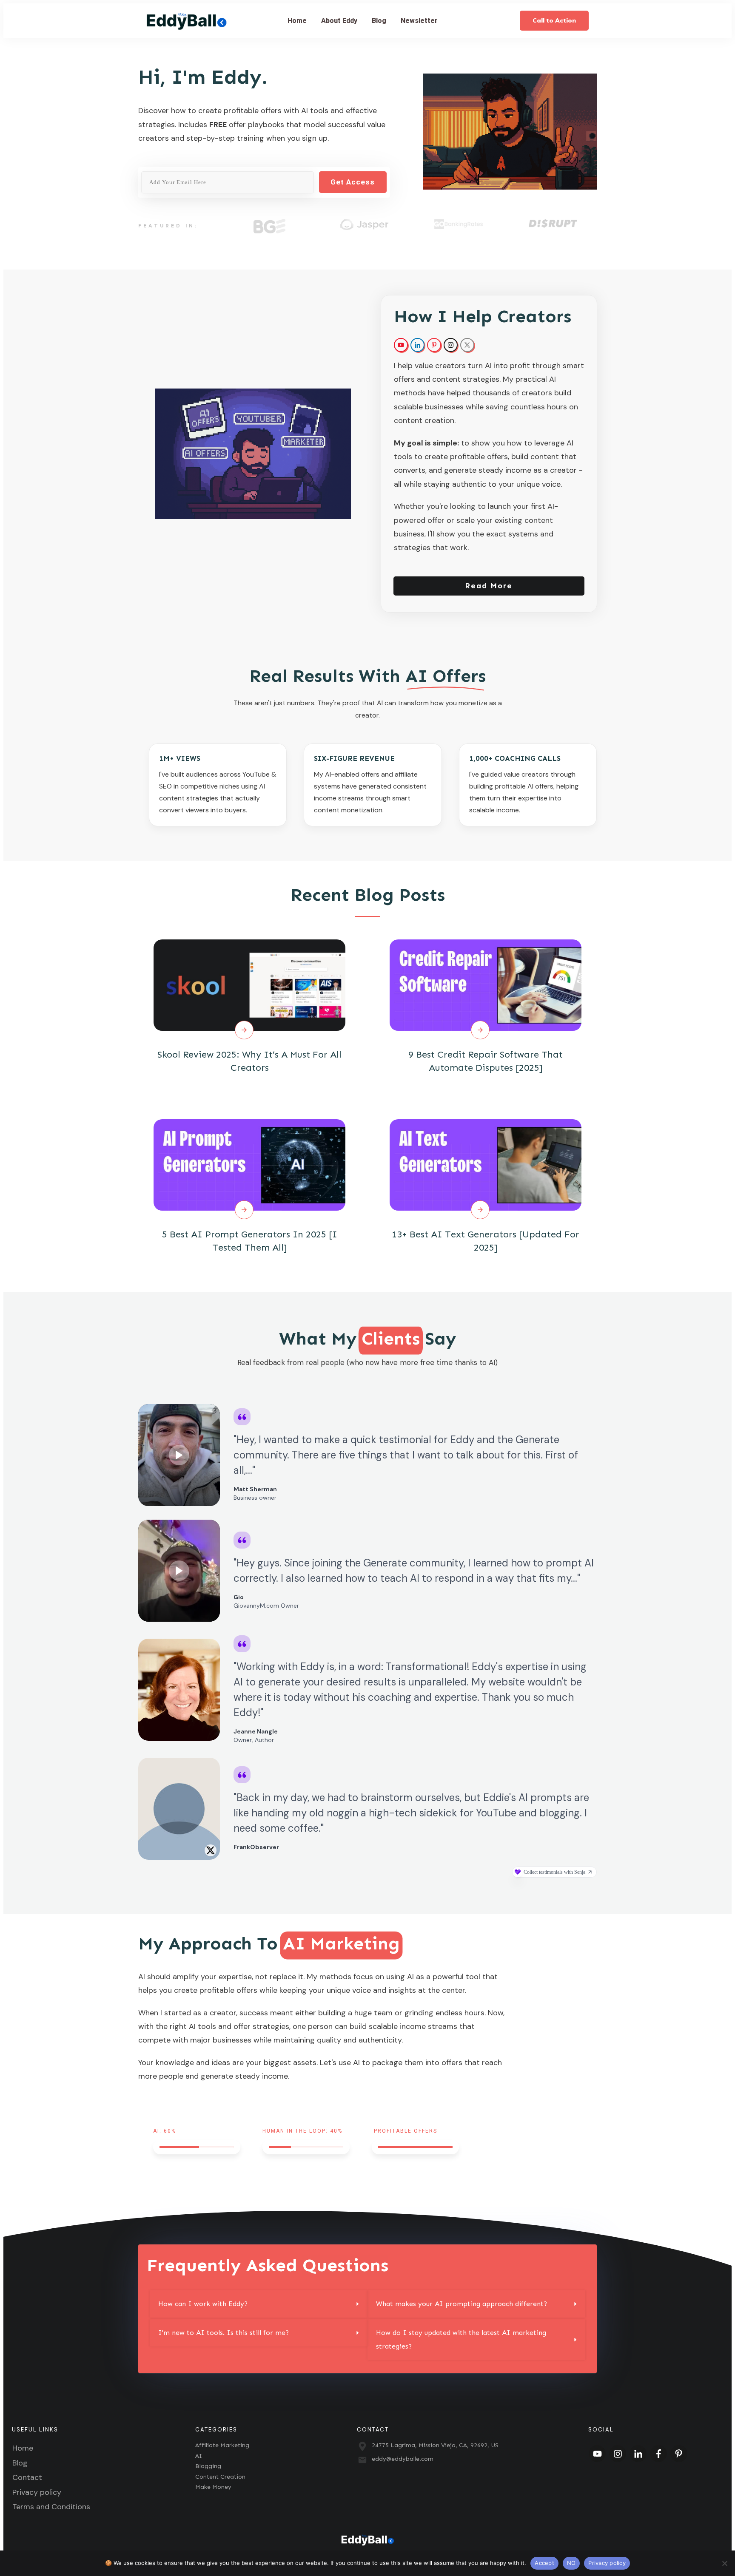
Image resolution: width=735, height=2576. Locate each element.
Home (23, 2448)
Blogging (208, 2466)
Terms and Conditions (51, 2507)
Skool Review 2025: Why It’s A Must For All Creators (249, 1007)
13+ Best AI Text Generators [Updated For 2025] (486, 1187)
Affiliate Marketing (222, 2445)
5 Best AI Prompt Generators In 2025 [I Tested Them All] (249, 1187)
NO (571, 2563)
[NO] (724, 2563)
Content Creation (220, 2477)
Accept (544, 2563)
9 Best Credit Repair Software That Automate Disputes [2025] (486, 1007)
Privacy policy (37, 2492)
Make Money (213, 2487)
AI (199, 2456)
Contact (27, 2477)
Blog (20, 2463)
